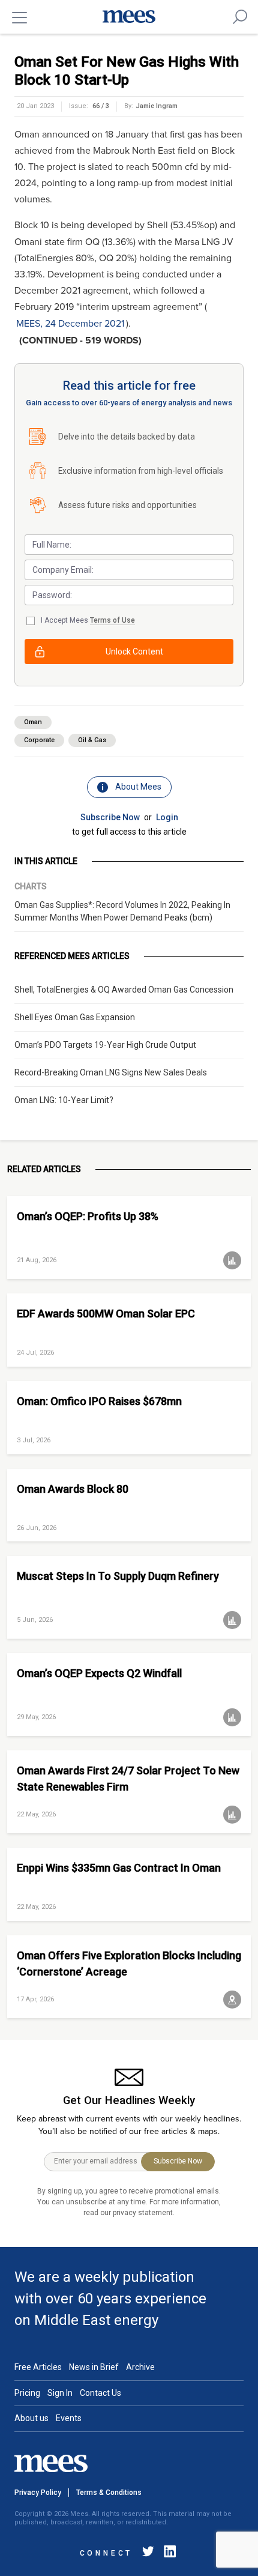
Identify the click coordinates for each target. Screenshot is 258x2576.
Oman (33, 722)
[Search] (240, 17)
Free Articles (38, 2367)
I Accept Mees (88, 620)
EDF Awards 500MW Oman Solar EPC (106, 1314)
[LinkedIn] (167, 2553)
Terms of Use (112, 620)
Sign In (60, 2393)
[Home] (129, 17)
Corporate (39, 740)
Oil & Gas (92, 740)
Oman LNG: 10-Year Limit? (64, 1100)
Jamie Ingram (157, 106)
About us (31, 2418)
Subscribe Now (110, 817)
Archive (140, 2367)
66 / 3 (101, 106)
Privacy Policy (38, 2493)
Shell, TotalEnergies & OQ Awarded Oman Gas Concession (124, 990)
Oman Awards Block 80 (73, 1489)
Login (167, 817)
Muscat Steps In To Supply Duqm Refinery (118, 1576)
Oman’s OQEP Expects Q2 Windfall (99, 1673)
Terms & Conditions (109, 2493)
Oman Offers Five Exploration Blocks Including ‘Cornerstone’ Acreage (129, 1964)
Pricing (27, 2393)
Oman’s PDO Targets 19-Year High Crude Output (105, 1045)
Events (69, 2418)
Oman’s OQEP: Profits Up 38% (88, 1216)
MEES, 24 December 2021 (70, 324)
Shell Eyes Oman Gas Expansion (75, 1017)
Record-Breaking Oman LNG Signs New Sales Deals (111, 1072)
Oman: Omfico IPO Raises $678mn (99, 1401)
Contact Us (100, 2393)
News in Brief (94, 2367)
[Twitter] (148, 2553)
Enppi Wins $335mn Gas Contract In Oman (119, 1868)
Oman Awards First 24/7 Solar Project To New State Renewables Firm (128, 1779)
